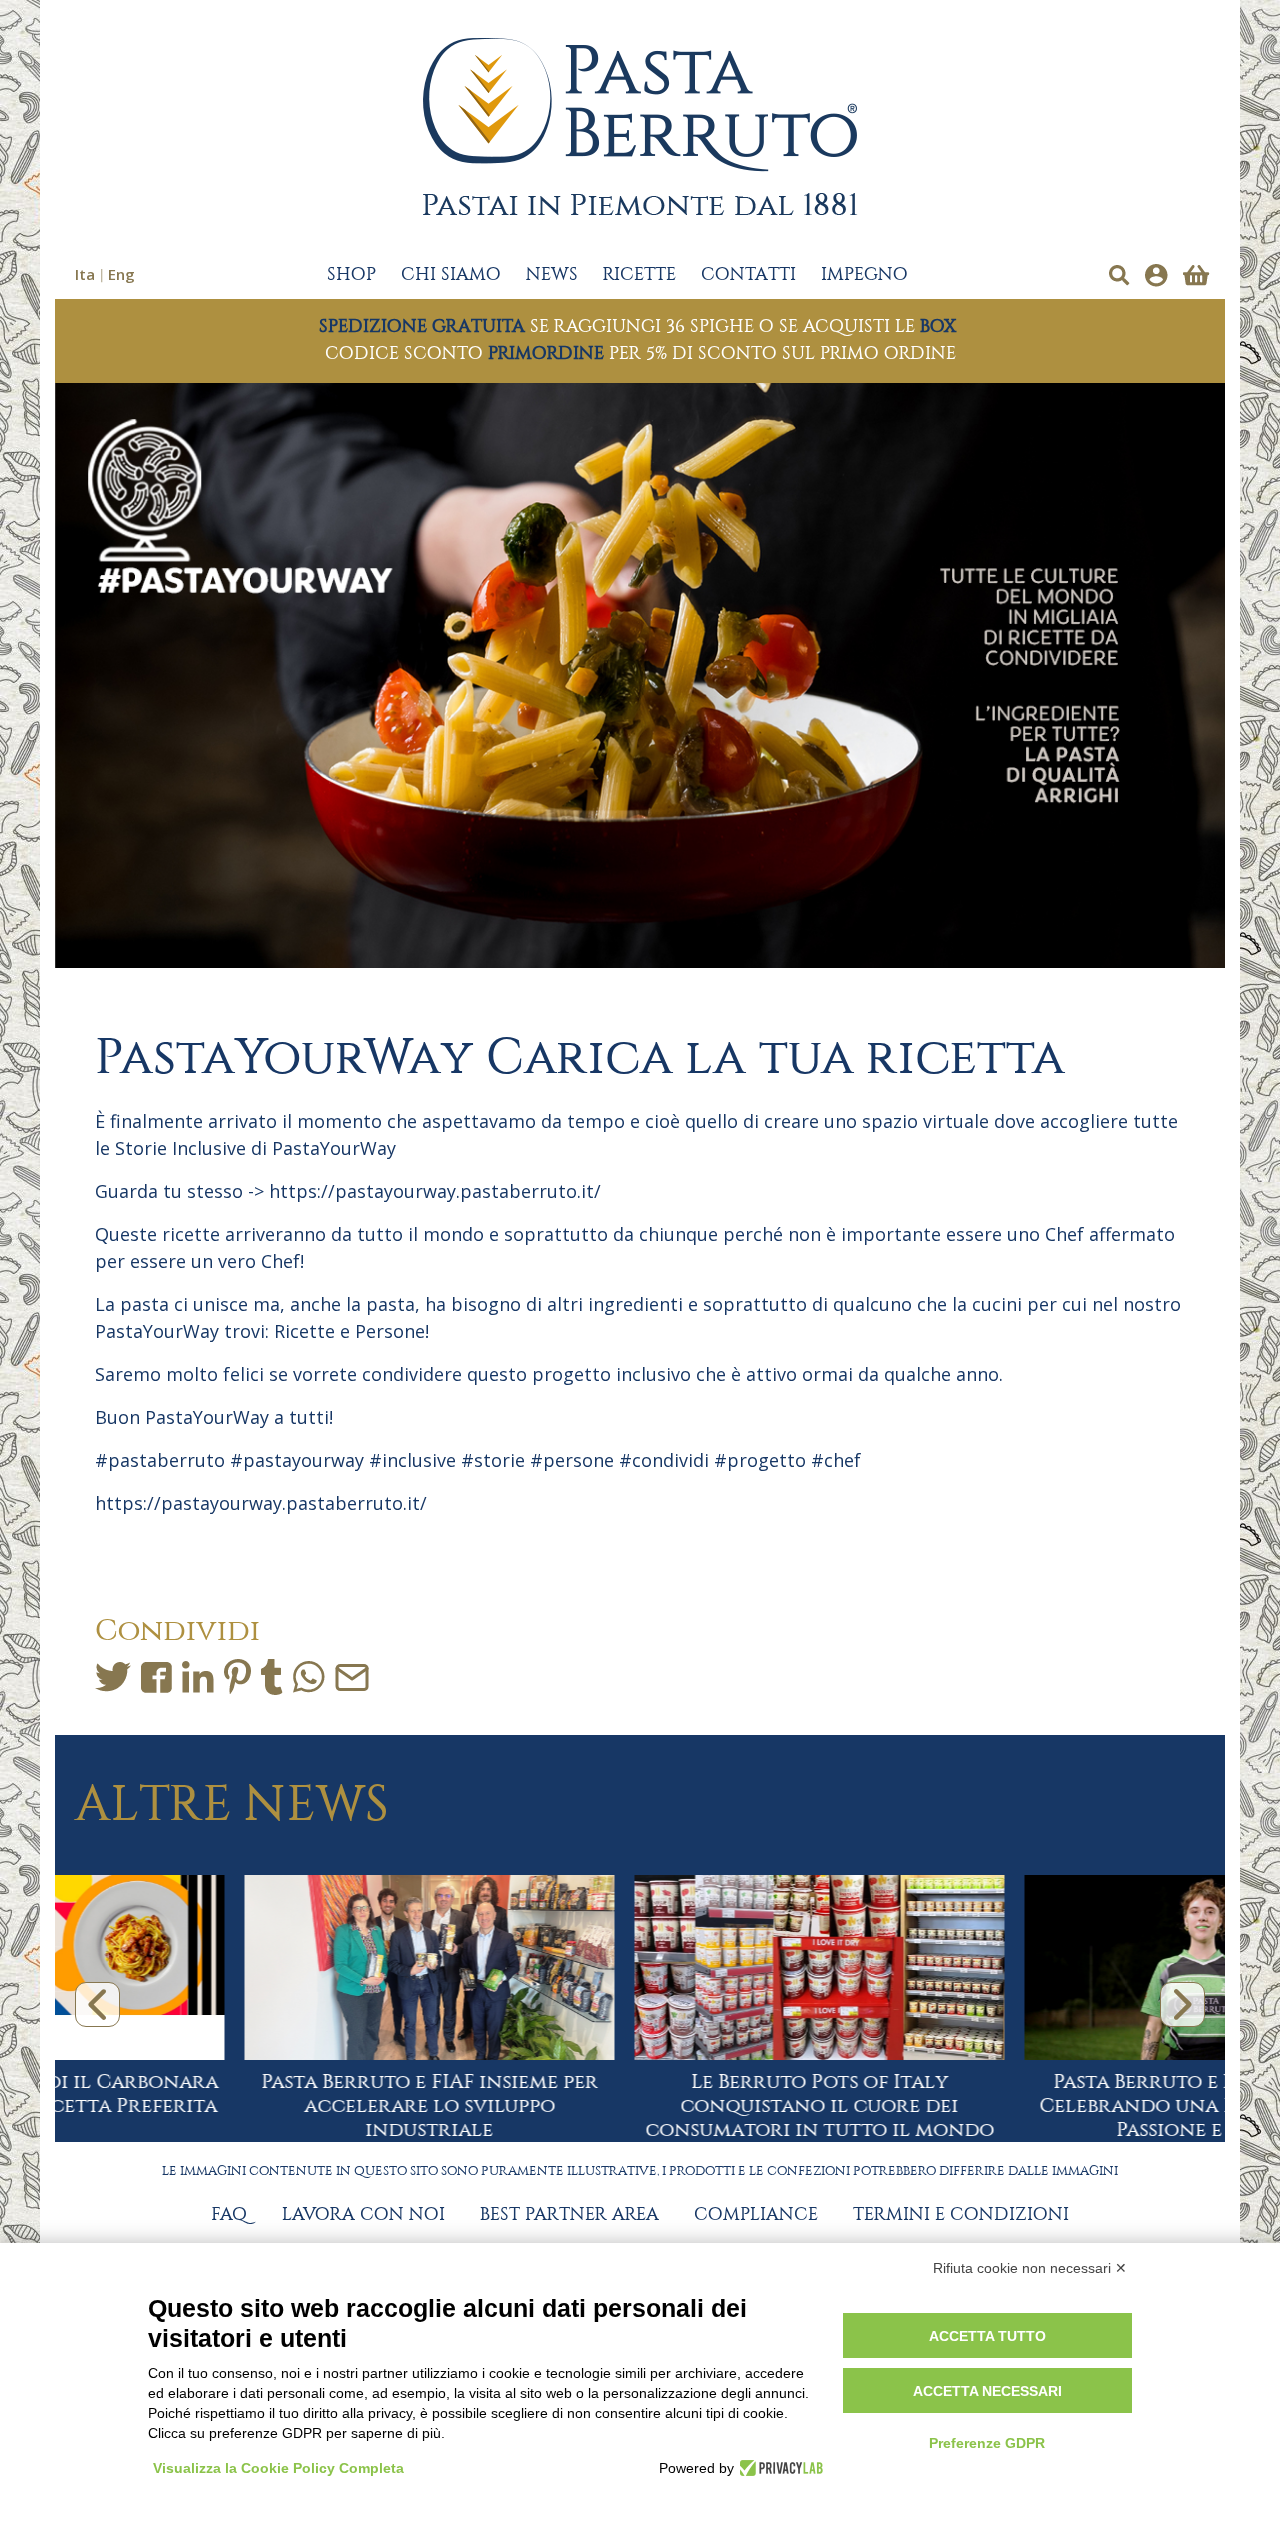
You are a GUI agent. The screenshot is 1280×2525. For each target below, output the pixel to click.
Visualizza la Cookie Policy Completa (278, 2468)
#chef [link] (836, 1460)
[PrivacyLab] (778, 2468)
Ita (85, 274)
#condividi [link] (664, 1460)
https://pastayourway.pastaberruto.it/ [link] (435, 1191)
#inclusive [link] (412, 1460)
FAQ (229, 2215)
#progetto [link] (760, 1460)
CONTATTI (748, 275)
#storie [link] (493, 1460)
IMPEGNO (864, 275)
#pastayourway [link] (297, 1460)
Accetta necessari (987, 2391)
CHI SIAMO (451, 275)
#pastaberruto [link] (160, 1460)
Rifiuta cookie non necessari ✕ (1030, 2268)
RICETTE (639, 275)
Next (1182, 2004)
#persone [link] (572, 1460)
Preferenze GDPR (987, 2443)
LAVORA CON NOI (363, 2215)
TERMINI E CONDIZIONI (961, 2215)
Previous (97, 2004)
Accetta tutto (987, 2336)
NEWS (552, 275)
